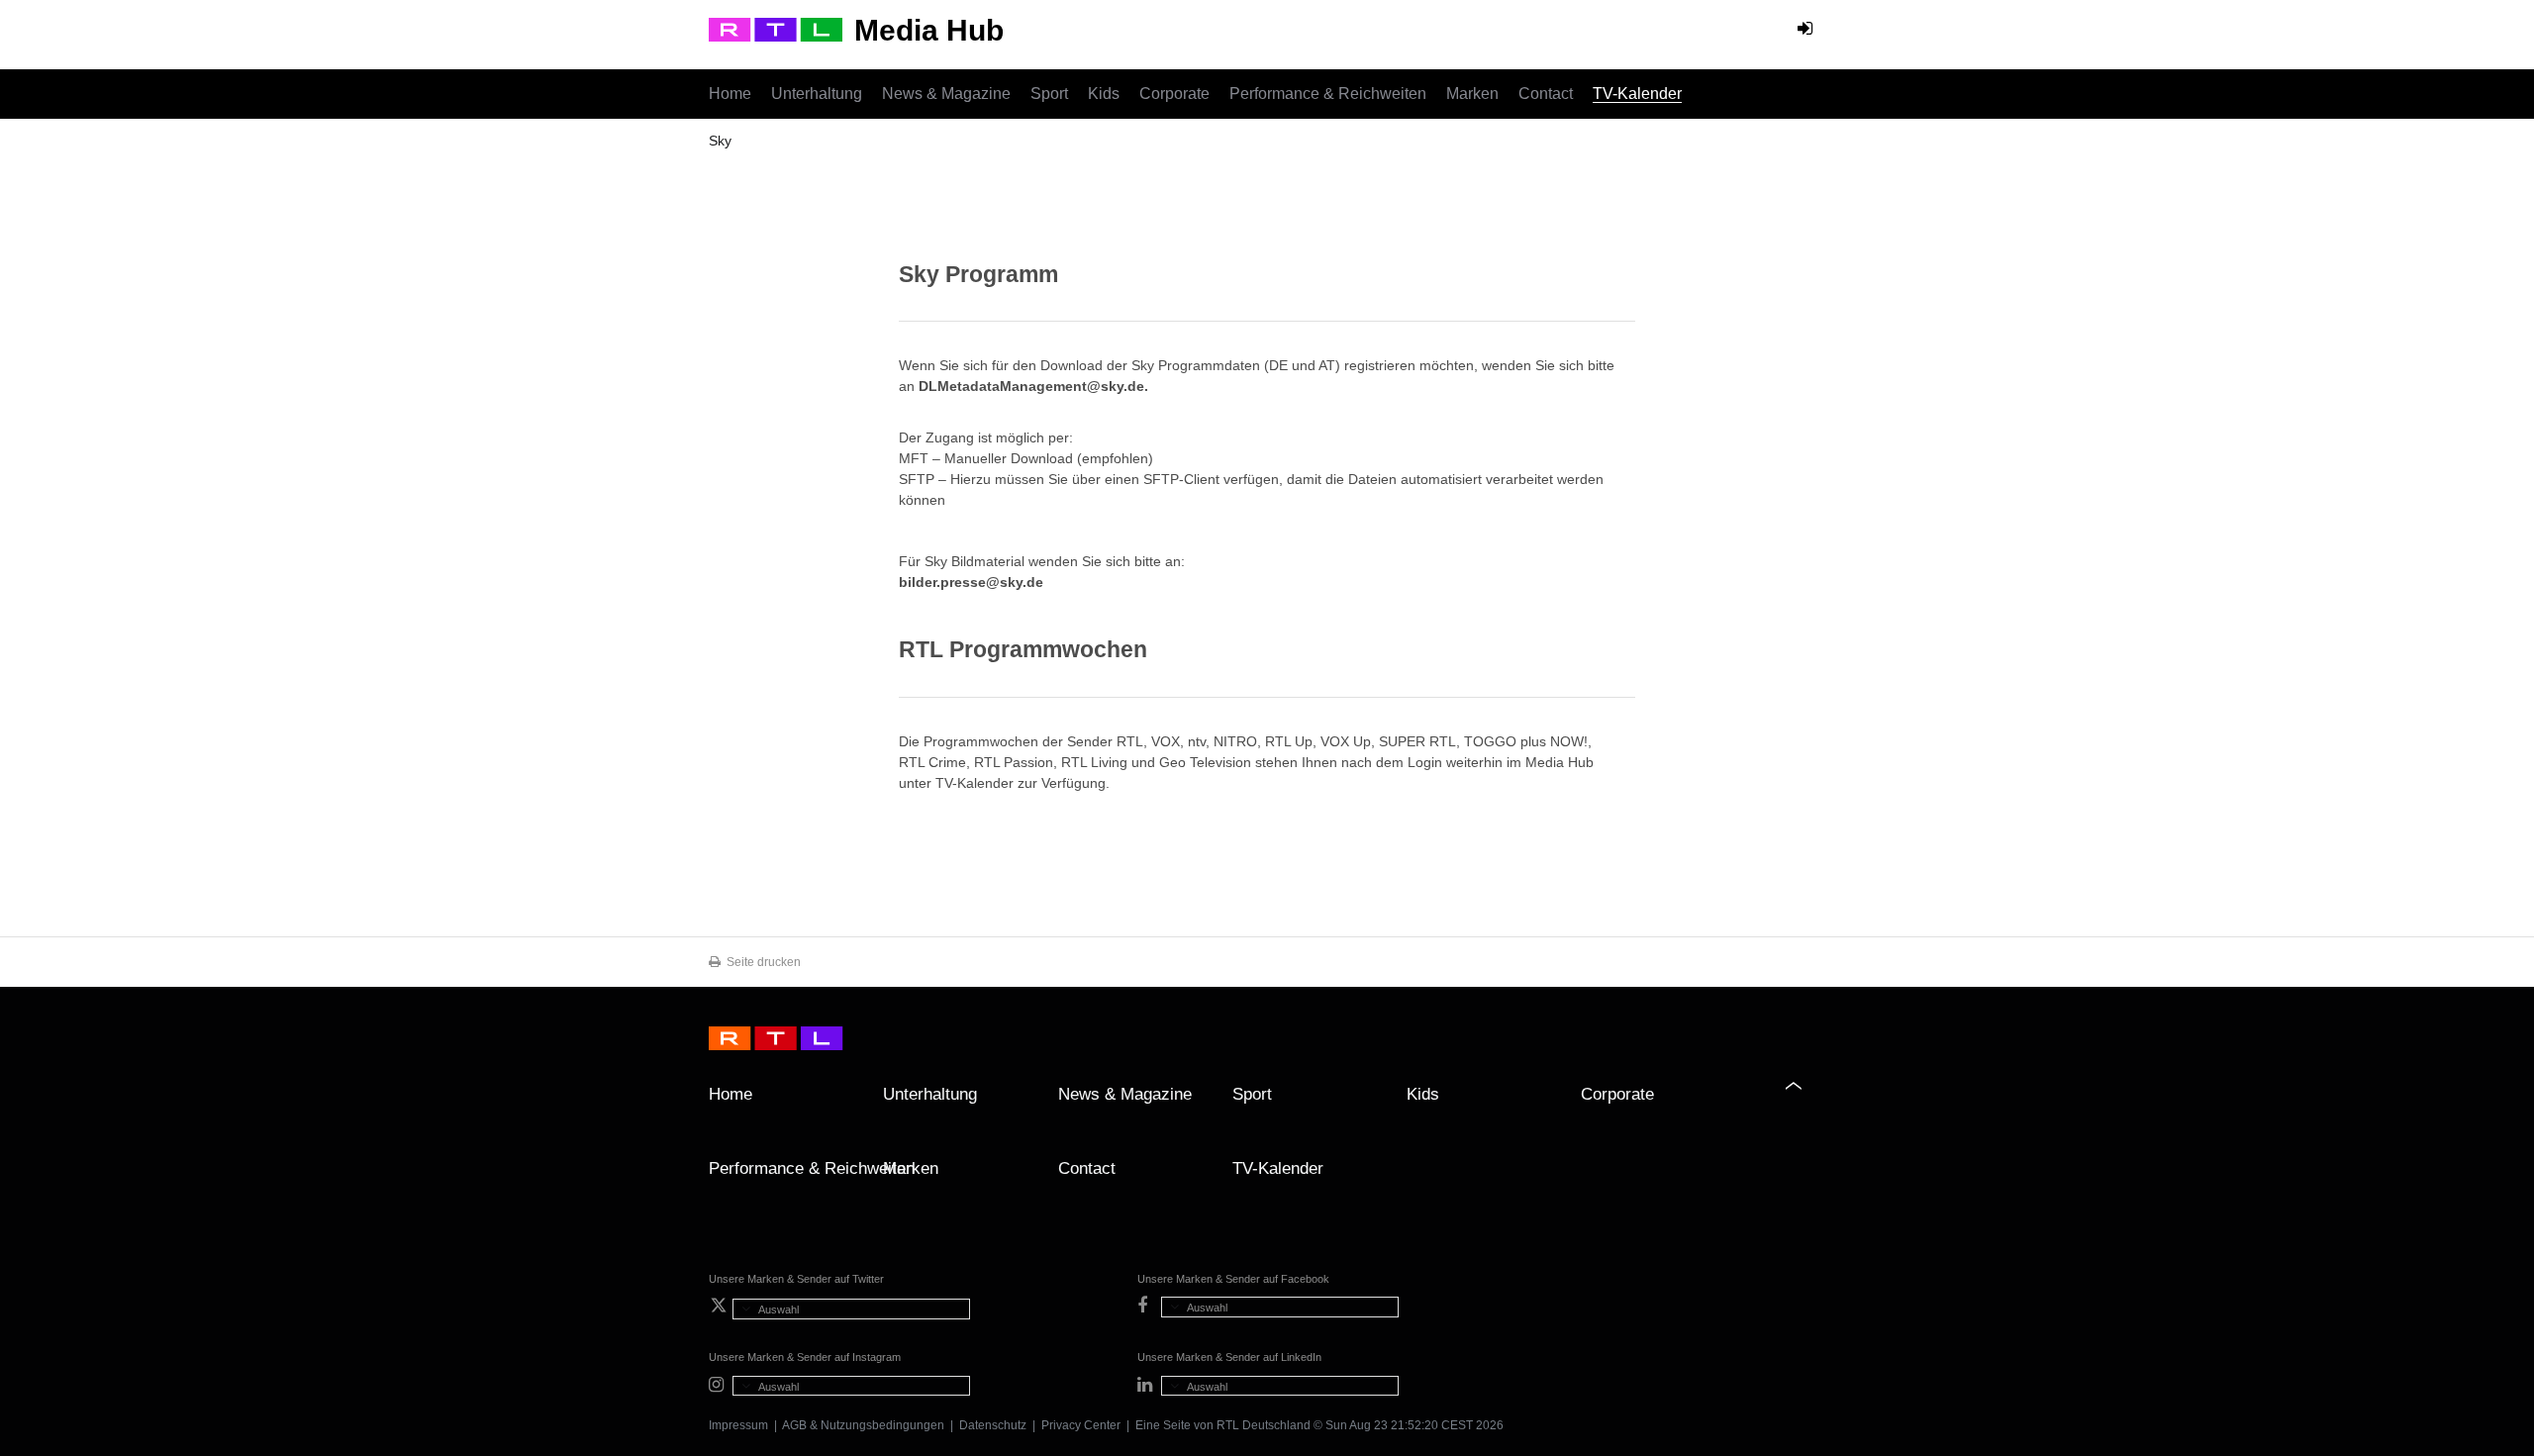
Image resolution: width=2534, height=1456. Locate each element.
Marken (1472, 94)
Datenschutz (993, 1425)
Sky (720, 141)
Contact (1546, 94)
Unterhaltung (817, 94)
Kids (1104, 94)
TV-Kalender (1637, 94)
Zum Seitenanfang (1805, 1102)
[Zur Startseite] (776, 30)
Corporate (1174, 94)
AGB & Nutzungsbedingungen (863, 1425)
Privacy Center (1081, 1425)
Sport (1049, 94)
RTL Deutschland (1264, 1425)
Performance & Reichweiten (1328, 94)
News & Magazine (946, 94)
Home (730, 94)
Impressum (738, 1425)
